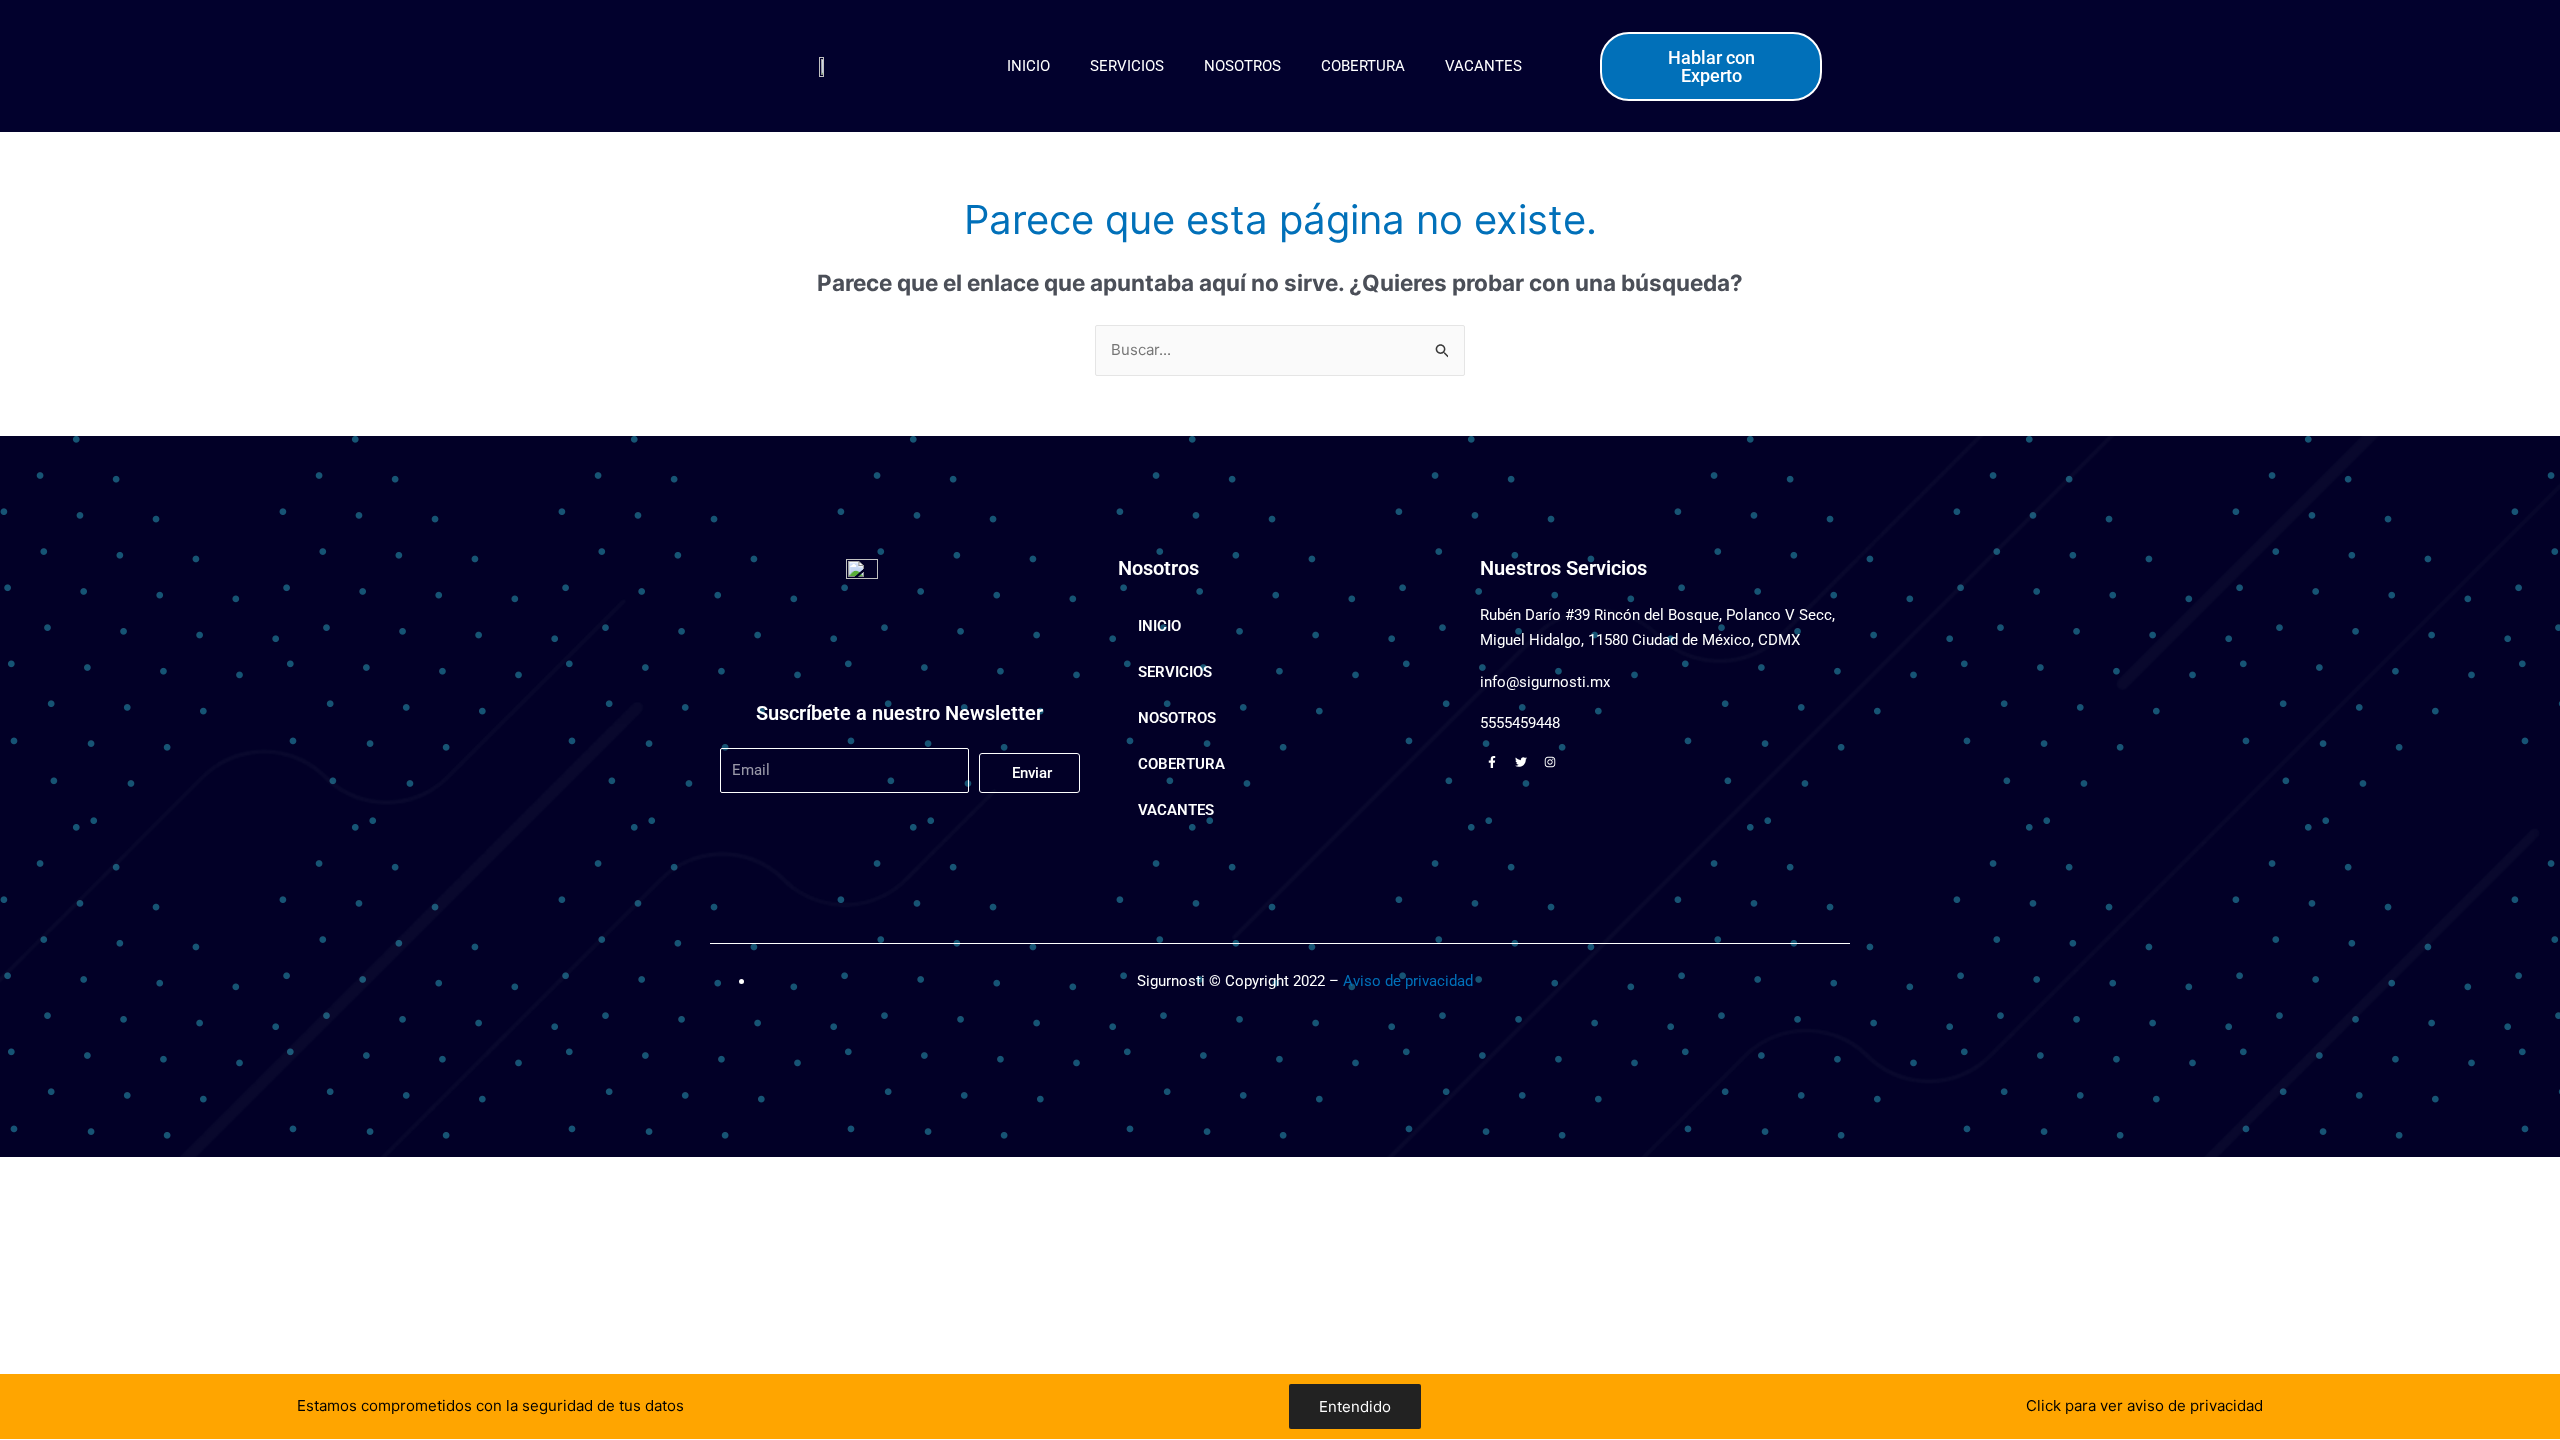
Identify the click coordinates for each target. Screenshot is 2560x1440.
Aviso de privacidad (1408, 981)
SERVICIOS (1127, 66)
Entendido (1355, 1406)
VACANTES (1483, 66)
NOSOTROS (1242, 66)
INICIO (1028, 66)
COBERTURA (1363, 66)
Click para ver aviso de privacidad (2144, 1405)
